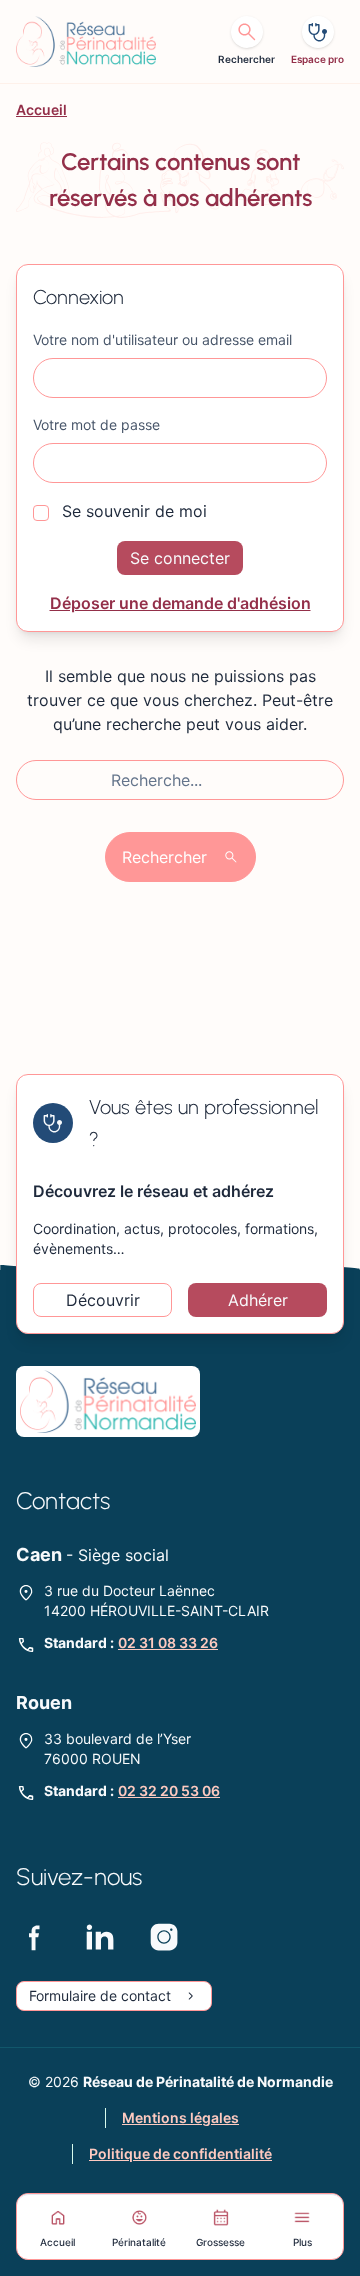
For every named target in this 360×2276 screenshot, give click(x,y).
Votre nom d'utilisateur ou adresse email (162, 339)
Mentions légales (180, 2117)
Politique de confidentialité (180, 2153)
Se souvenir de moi (132, 511)
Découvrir (103, 1300)
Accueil (41, 109)
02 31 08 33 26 (168, 1642)
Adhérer (258, 1300)
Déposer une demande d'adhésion (180, 603)
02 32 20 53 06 (169, 1790)
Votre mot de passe (96, 424)
